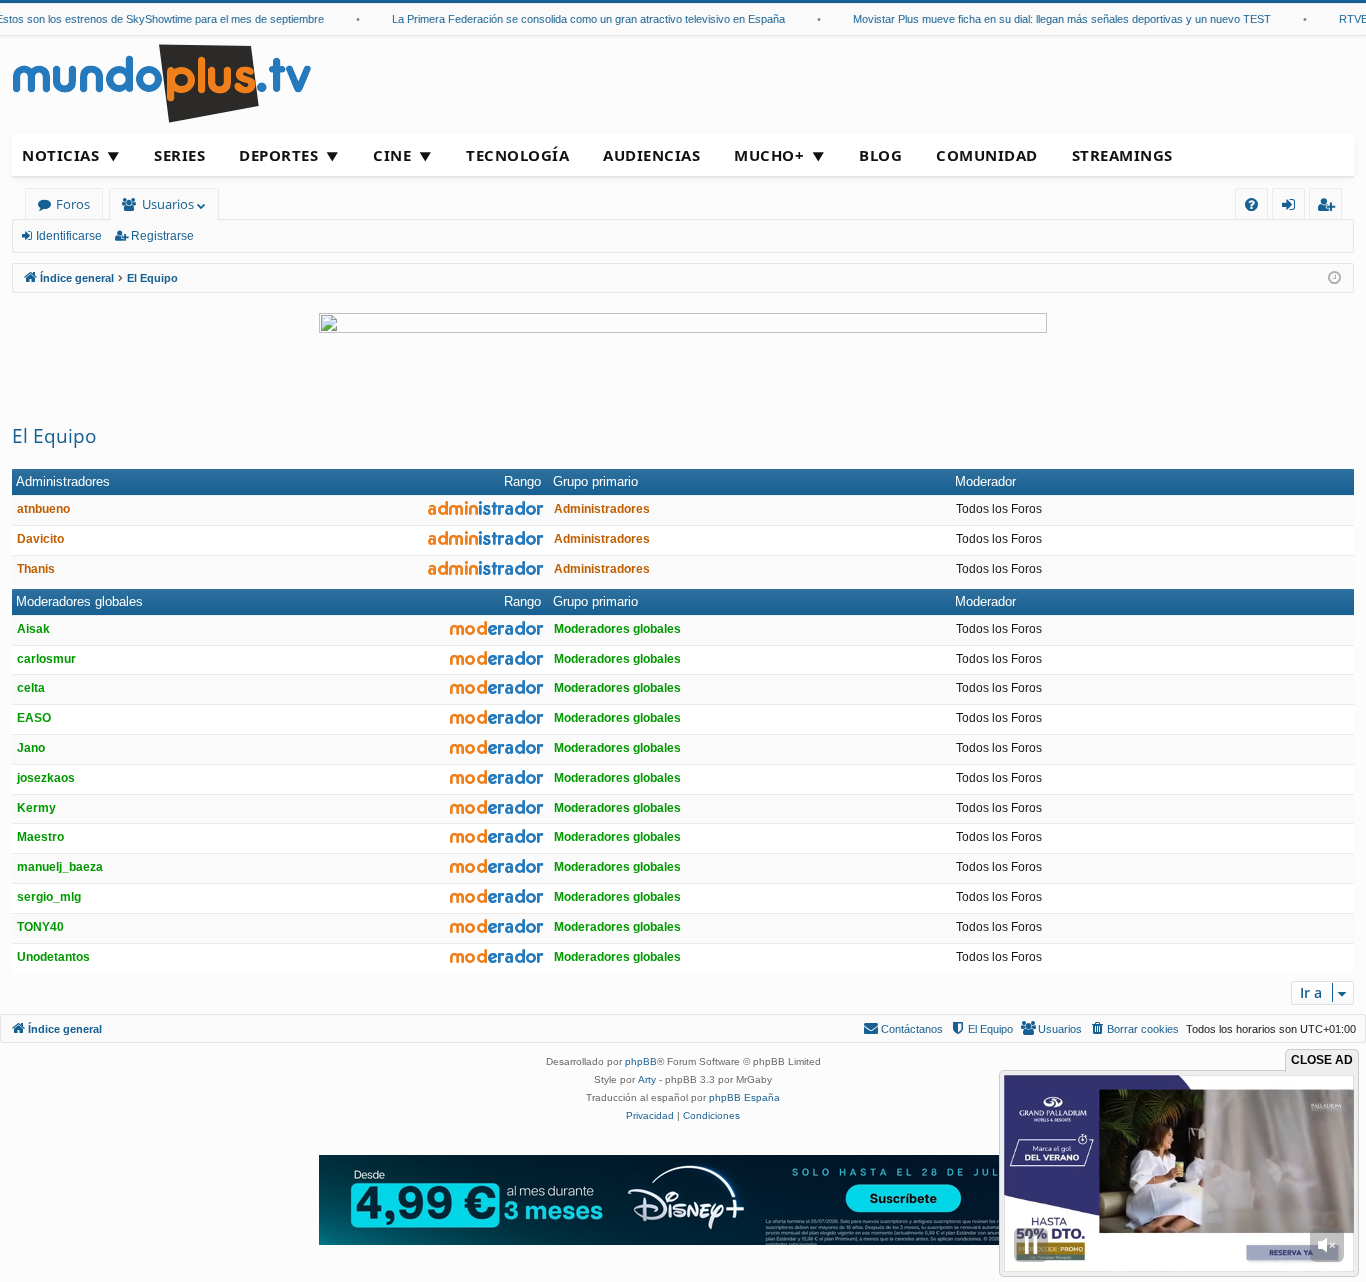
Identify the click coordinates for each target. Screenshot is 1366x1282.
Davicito (40, 539)
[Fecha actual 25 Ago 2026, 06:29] (1334, 278)
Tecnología (517, 155)
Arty (647, 1079)
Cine (392, 155)
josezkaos (46, 778)
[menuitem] (1251, 204)
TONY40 (40, 927)
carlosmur (46, 659)
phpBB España (744, 1097)
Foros (73, 204)
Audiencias (651, 155)
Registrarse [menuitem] (1330, 207)
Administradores (63, 481)
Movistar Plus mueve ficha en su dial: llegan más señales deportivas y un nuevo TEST (1042, 19)
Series (179, 155)
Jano (31, 748)
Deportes (278, 155)
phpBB (641, 1061)
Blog (880, 155)
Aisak (33, 629)
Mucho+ (769, 155)
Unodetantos (53, 957)
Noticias (60, 155)
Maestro (40, 837)
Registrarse (162, 236)
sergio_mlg (49, 897)
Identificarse (69, 236)
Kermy (36, 808)
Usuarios (168, 204)
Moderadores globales (79, 601)
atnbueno (43, 509)
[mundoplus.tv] (162, 82)
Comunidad (987, 155)
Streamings (1122, 155)
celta (31, 688)
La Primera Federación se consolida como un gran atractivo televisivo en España (568, 19)
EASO (34, 718)
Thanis (36, 569)
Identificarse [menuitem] (1292, 207)
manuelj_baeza (60, 867)
